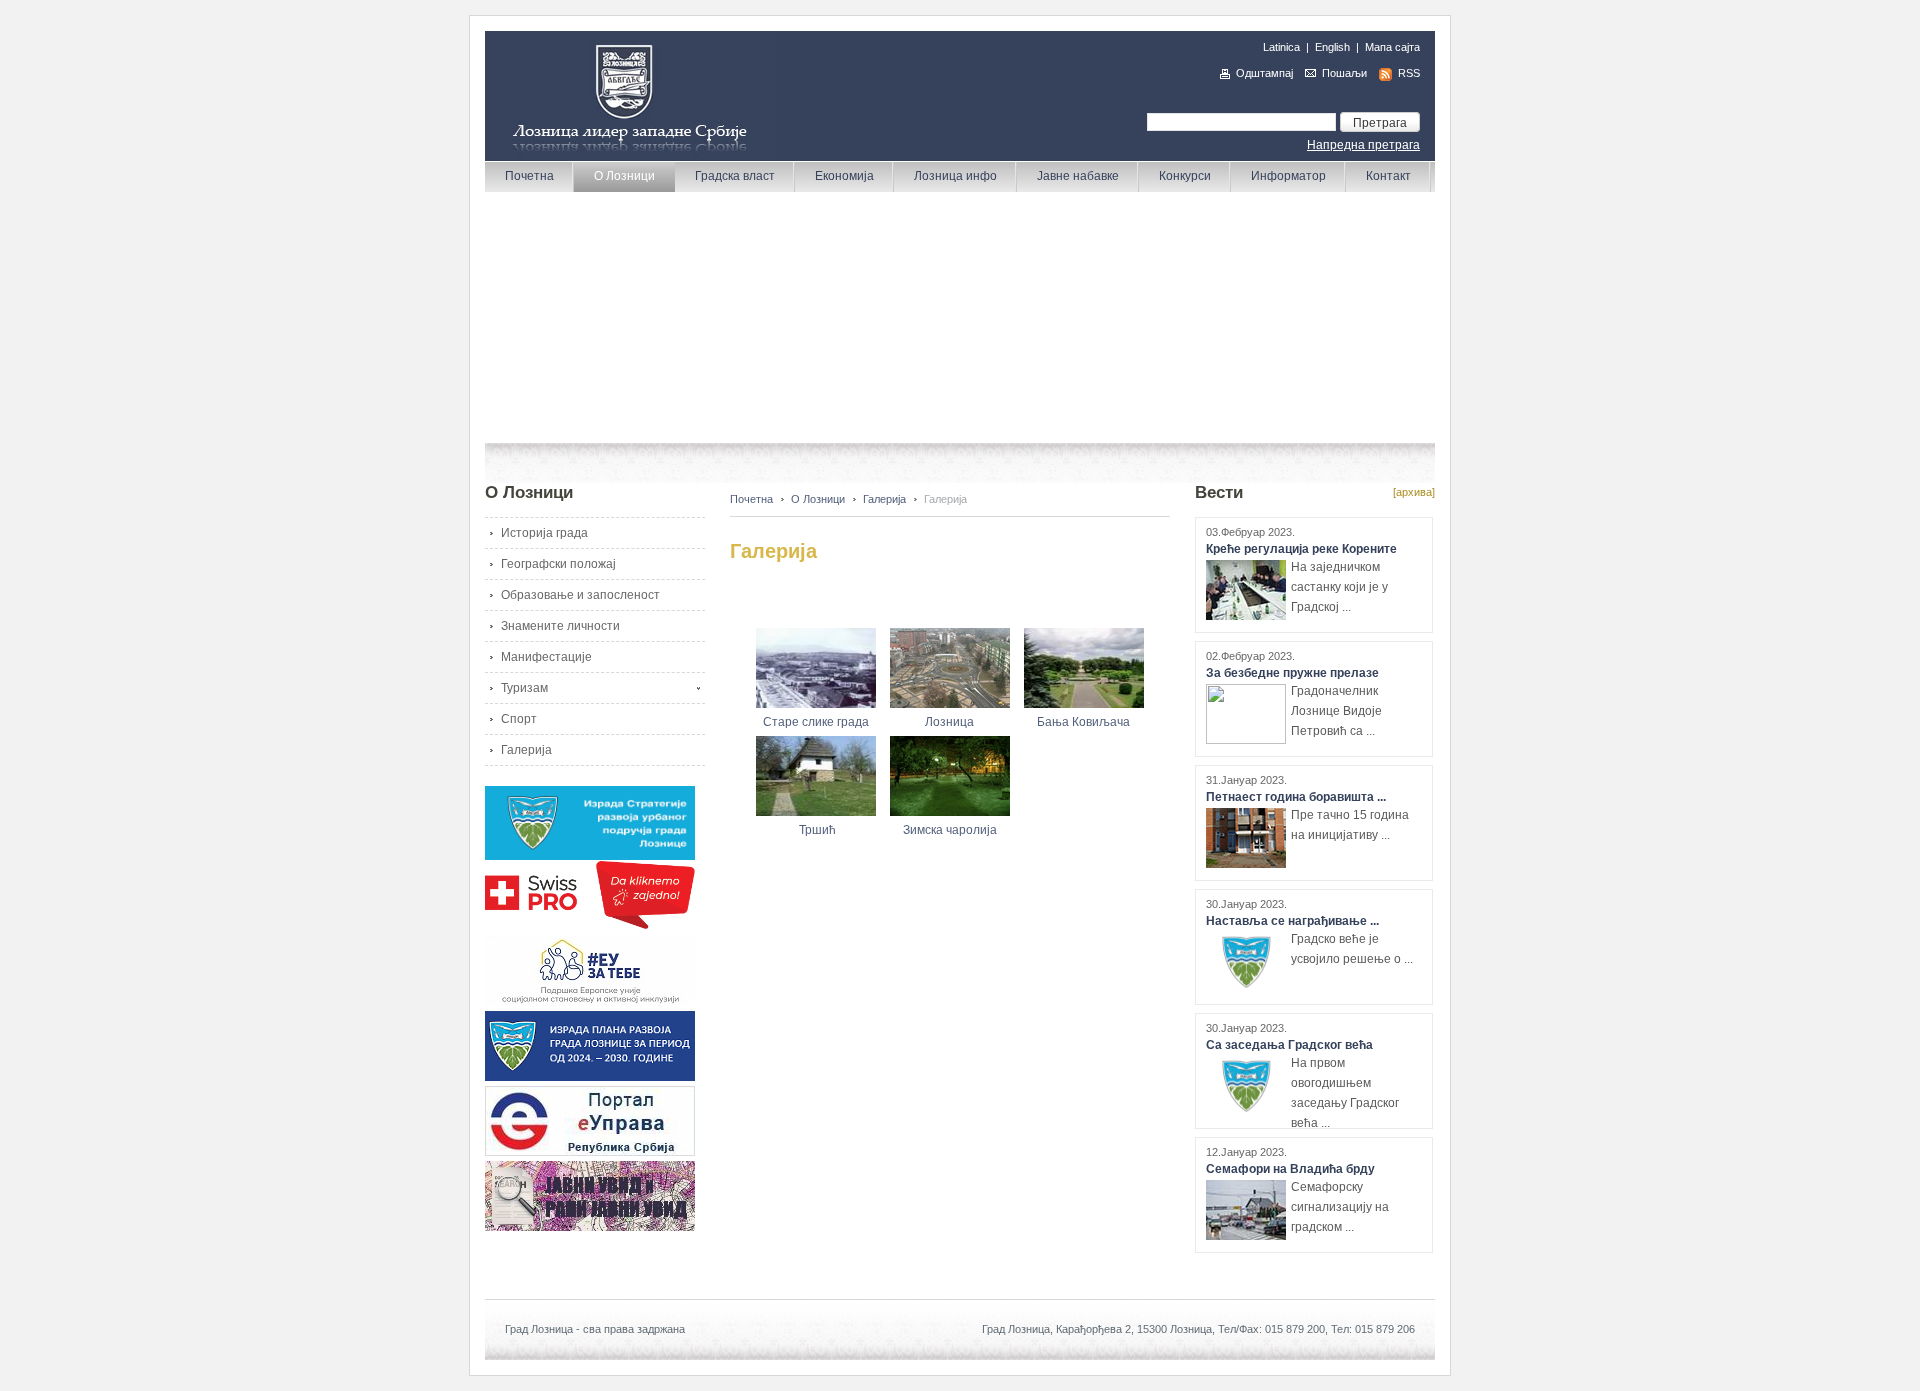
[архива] (1414, 492)
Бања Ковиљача (1083, 722)
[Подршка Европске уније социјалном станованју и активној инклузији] (590, 1002)
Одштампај (1264, 73)
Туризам (524, 688)
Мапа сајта (1392, 47)
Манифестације (546, 657)
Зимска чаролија (950, 830)
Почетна (751, 499)
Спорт (519, 719)
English (1332, 47)
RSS (1409, 73)
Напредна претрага (1363, 145)
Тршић (817, 830)
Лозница (949, 722)
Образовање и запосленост (580, 595)
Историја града (544, 533)
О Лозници (818, 499)
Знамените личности (560, 626)
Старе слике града (816, 722)
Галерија (526, 750)
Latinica (1281, 47)
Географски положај (558, 564)
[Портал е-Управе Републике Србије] (590, 1152)
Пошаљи (1344, 73)
